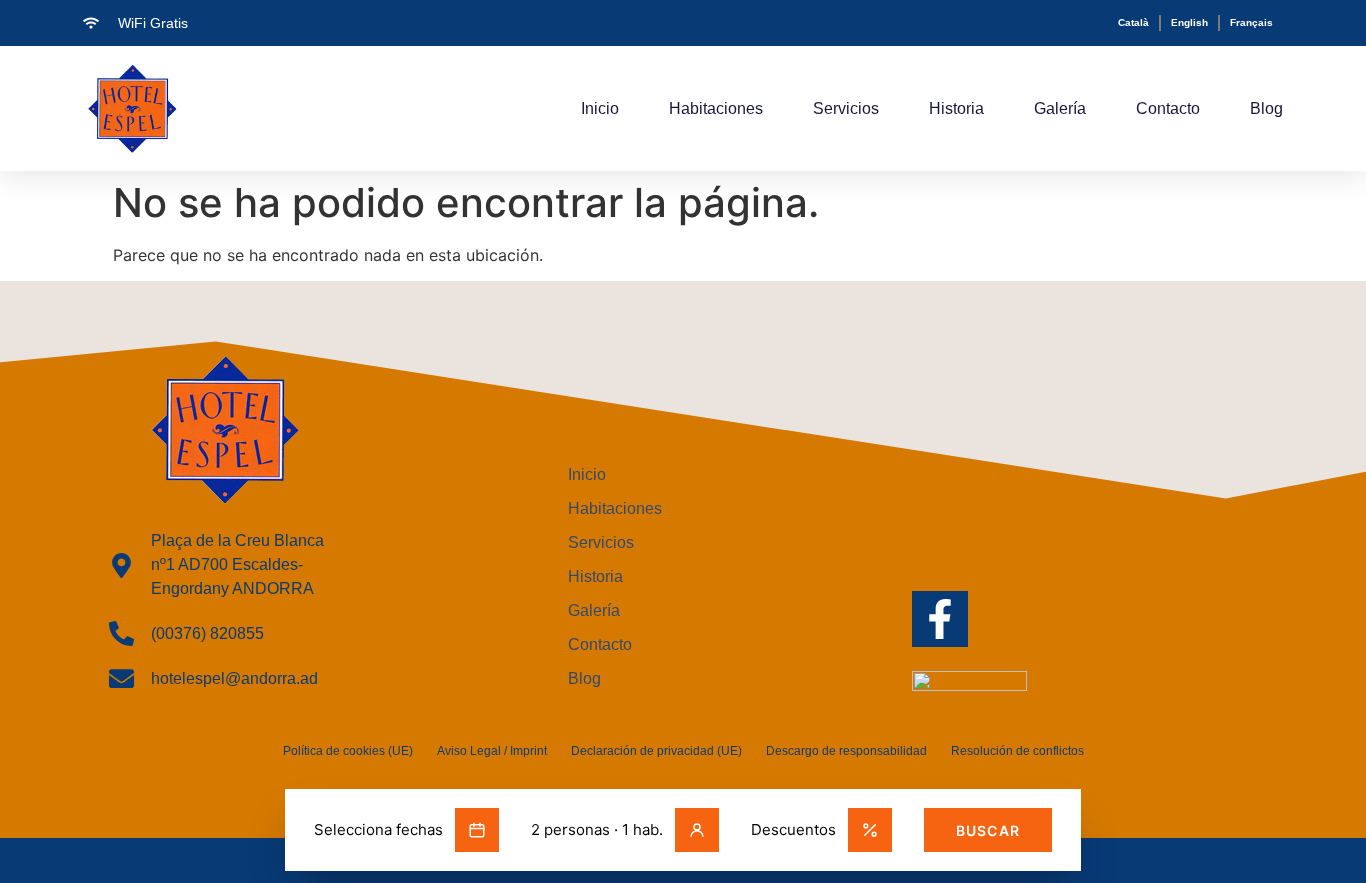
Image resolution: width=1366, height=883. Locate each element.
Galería (1060, 108)
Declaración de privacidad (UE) (656, 751)
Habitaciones (716, 108)
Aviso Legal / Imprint (492, 751)
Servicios (846, 108)
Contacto (1168, 108)
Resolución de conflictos (1017, 751)
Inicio (600, 108)
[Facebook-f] (940, 619)
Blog (1266, 108)
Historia (956, 108)
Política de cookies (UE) (348, 751)
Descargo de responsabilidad (846, 751)
